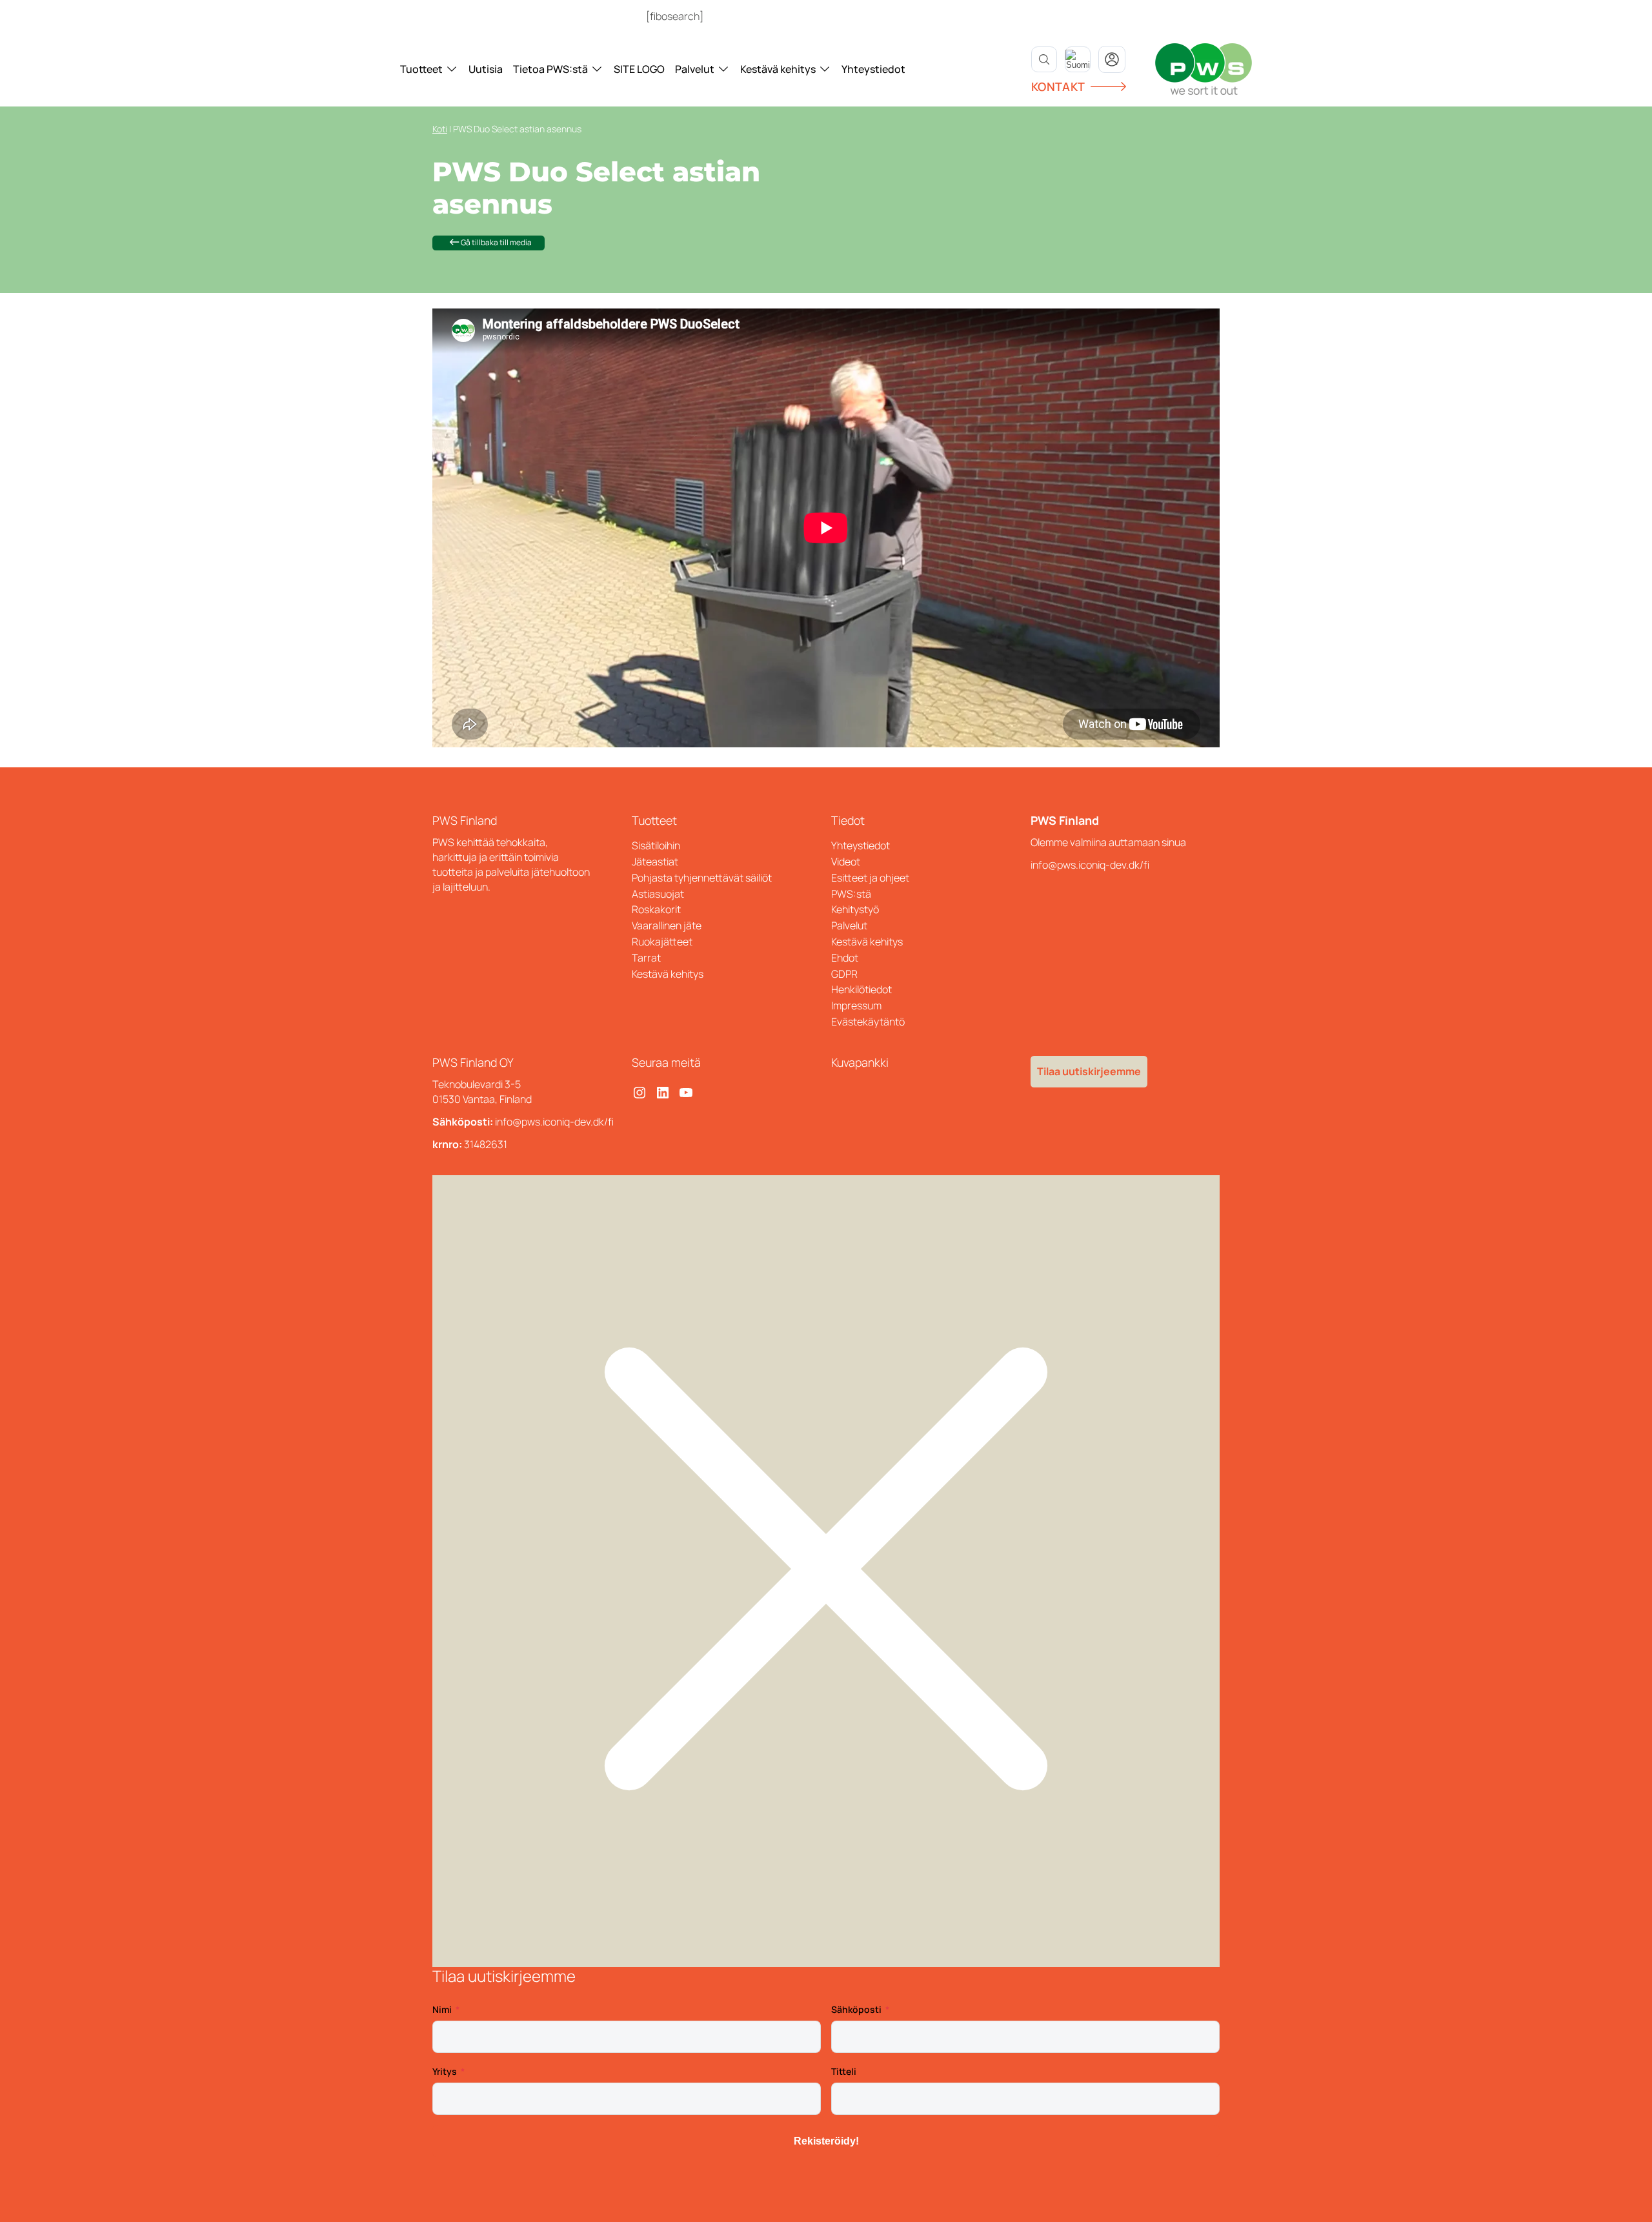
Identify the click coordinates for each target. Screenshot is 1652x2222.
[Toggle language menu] (1078, 59)
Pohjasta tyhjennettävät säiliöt (702, 878)
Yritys (445, 2071)
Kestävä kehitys (778, 69)
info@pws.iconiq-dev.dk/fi (1090, 865)
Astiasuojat (658, 894)
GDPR (844, 974)
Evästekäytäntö (868, 1022)
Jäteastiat (655, 862)
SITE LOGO (639, 69)
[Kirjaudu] (727, 16)
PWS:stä (851, 894)
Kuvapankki (860, 1062)
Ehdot (845, 958)
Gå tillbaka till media (496, 242)
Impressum (856, 1005)
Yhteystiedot (873, 69)
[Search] (1044, 59)
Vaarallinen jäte (667, 925)
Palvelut (695, 69)
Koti (440, 129)
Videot (846, 862)
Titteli (844, 2071)
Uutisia (486, 69)
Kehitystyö (855, 909)
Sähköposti (856, 2009)
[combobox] (1078, 59)
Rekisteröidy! (826, 2141)
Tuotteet (421, 69)
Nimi (442, 2009)
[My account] (1112, 59)
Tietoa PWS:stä (550, 69)
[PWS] (1204, 69)
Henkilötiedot (861, 989)
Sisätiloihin (656, 845)
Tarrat (646, 958)
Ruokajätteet (662, 942)
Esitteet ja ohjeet (870, 878)
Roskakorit (656, 909)
